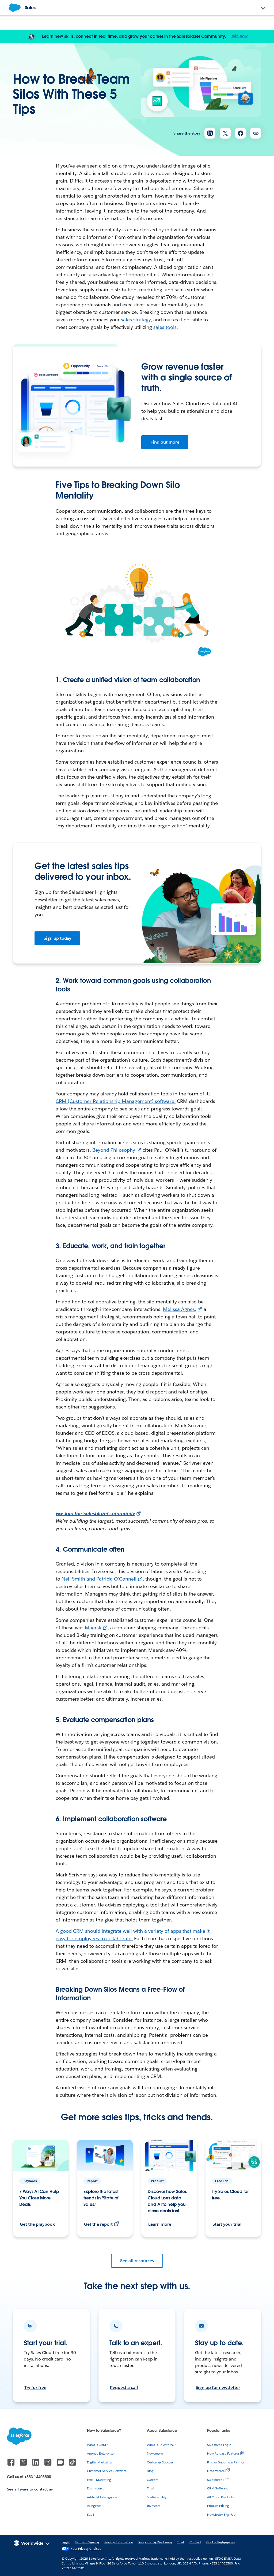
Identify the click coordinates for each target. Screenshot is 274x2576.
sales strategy (136, 320)
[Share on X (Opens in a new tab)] (225, 133)
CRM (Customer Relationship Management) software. (116, 1101)
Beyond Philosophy (114, 1150)
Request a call (124, 2387)
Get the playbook (37, 2224)
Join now (239, 36)
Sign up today (58, 938)
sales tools (165, 327)
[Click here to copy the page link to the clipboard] (256, 133)
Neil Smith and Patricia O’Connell (99, 1579)
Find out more (165, 442)
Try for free (35, 2387)
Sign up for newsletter (218, 2387)
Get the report (98, 2224)
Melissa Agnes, (180, 1309)
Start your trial (227, 2224)
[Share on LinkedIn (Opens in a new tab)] (210, 133)
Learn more (160, 2224)
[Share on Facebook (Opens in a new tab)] (240, 133)
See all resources (137, 2261)
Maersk (93, 1628)
